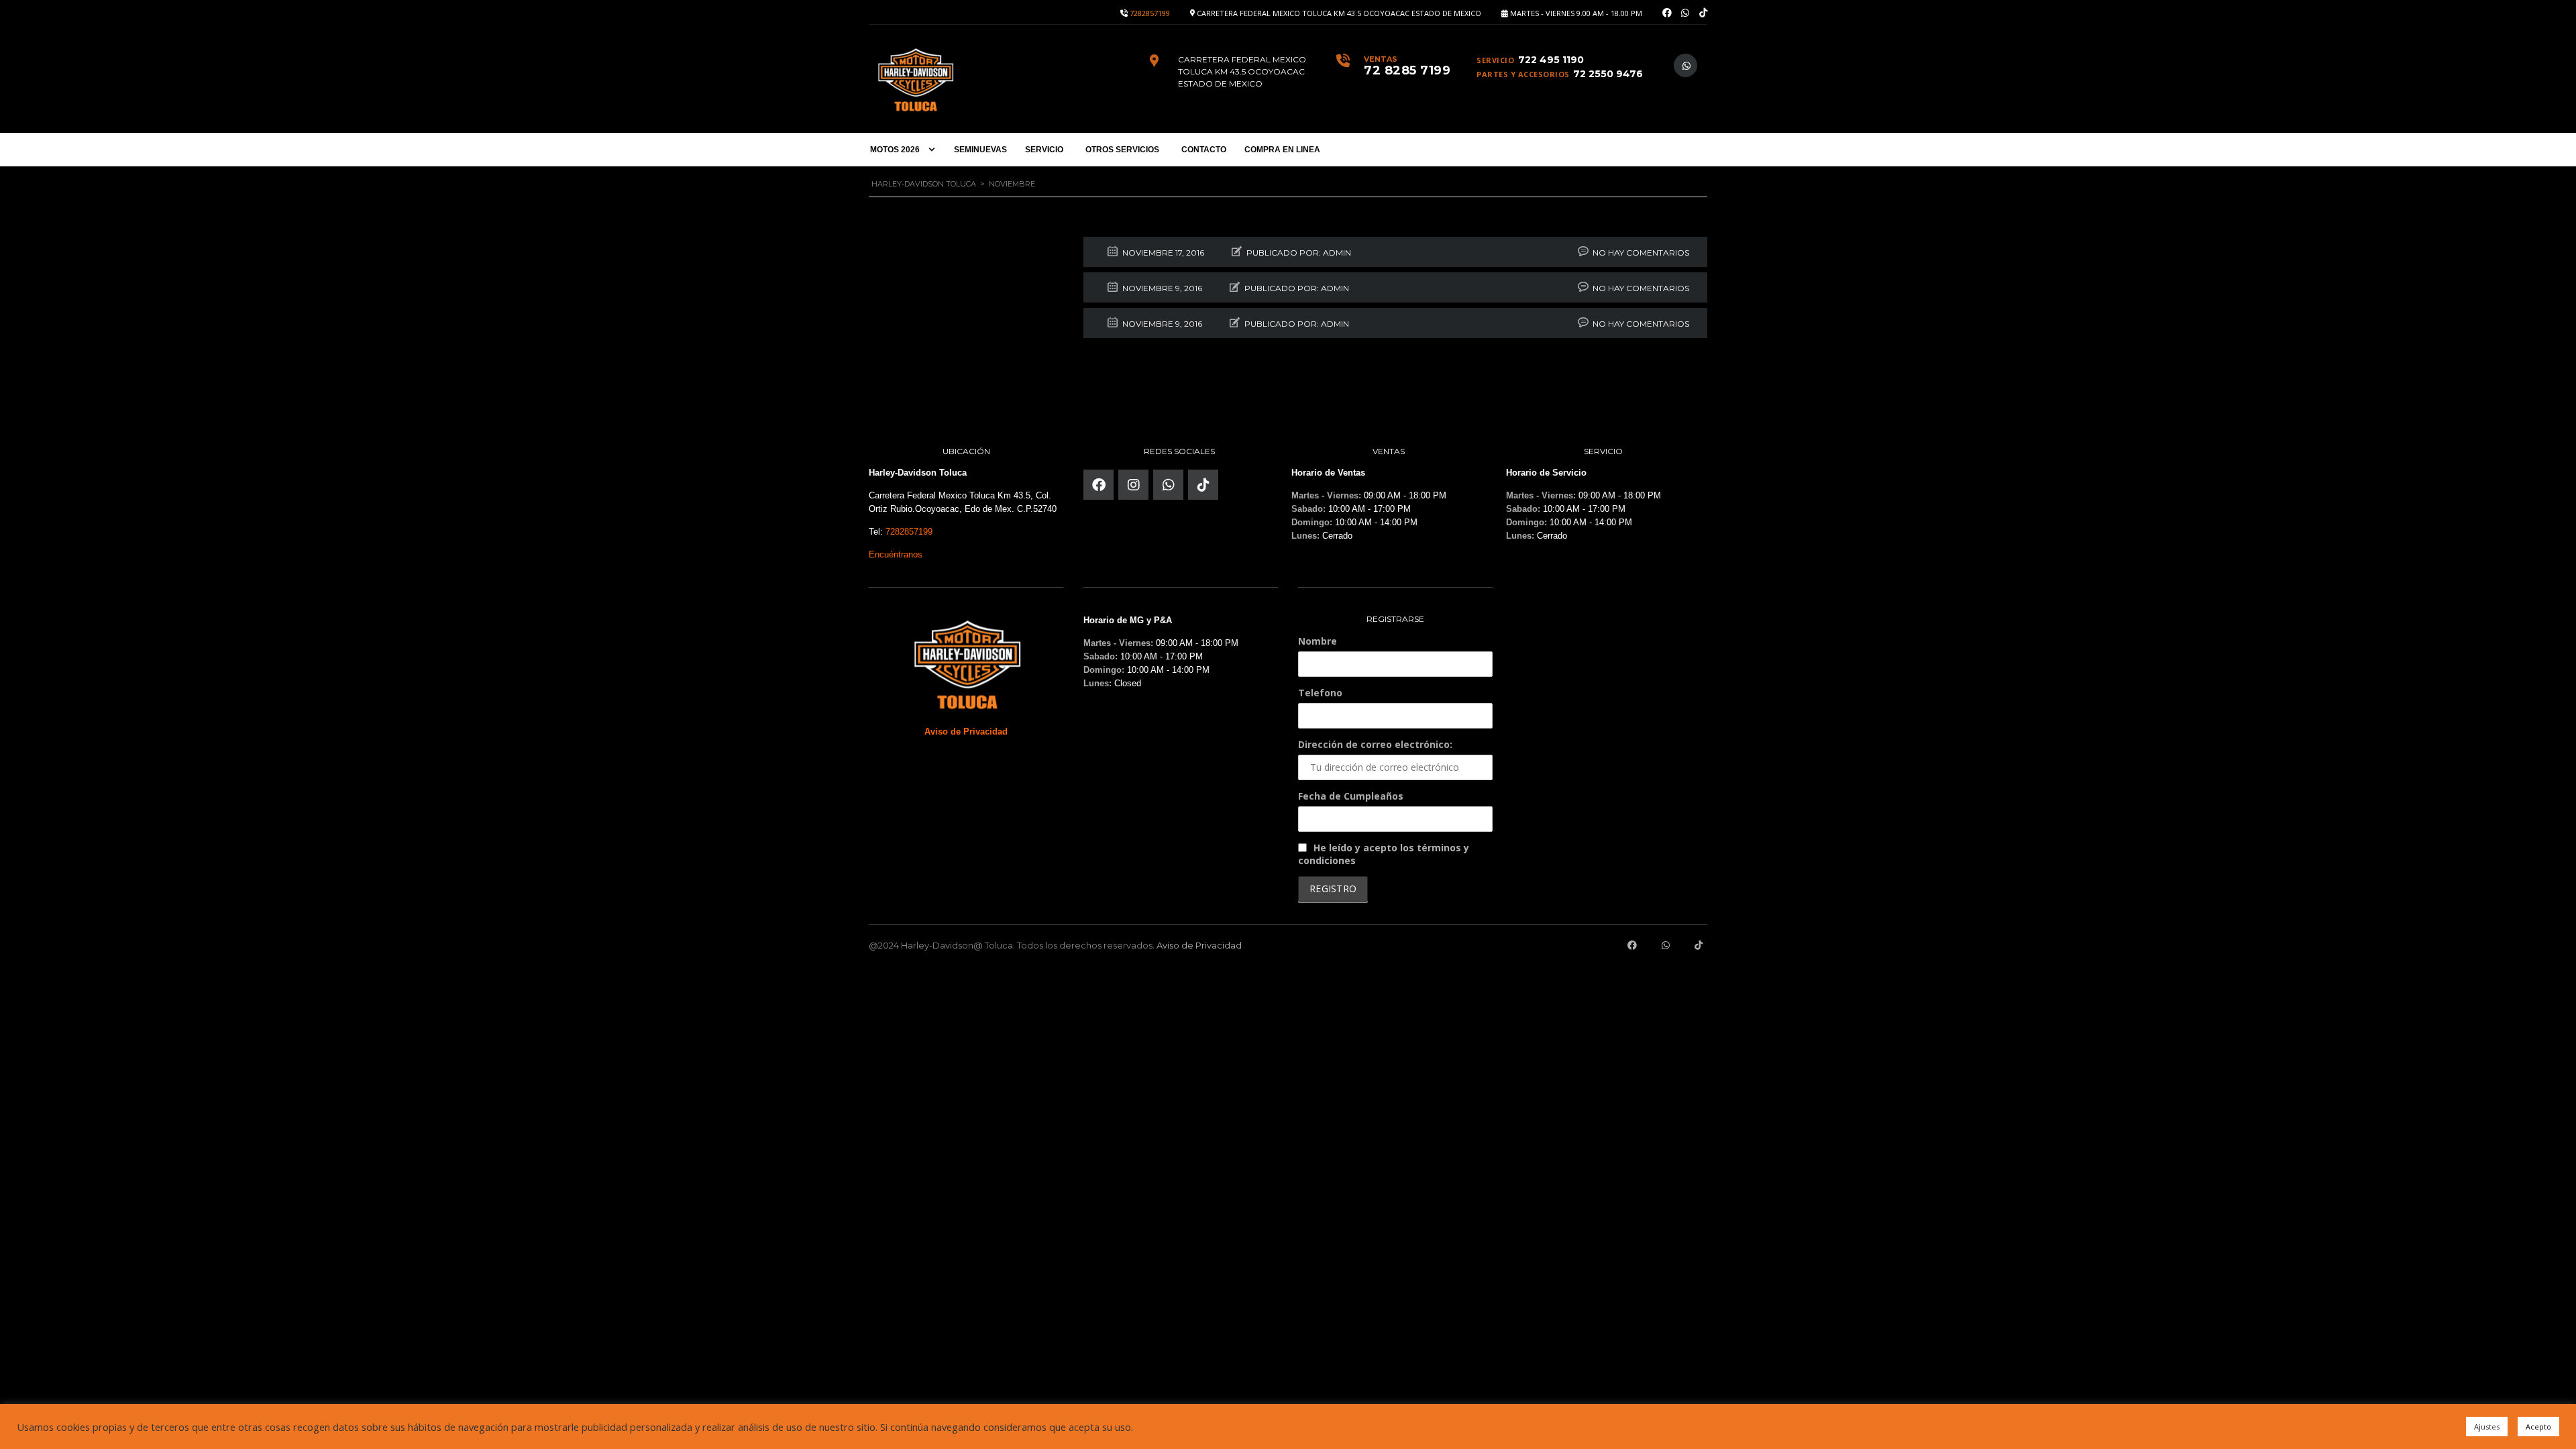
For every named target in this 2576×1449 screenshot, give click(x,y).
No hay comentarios (1641, 253)
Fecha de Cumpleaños (1351, 796)
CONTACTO (1204, 150)
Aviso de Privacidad (1199, 945)
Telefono (1320, 693)
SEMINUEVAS (980, 150)
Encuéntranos (896, 554)
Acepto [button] (2538, 1427)
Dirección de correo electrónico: (1375, 744)
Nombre (1318, 641)
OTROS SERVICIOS (1122, 150)
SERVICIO (1044, 150)
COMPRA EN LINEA (1282, 150)
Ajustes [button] (2487, 1427)
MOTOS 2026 (895, 150)
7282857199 (1150, 13)
